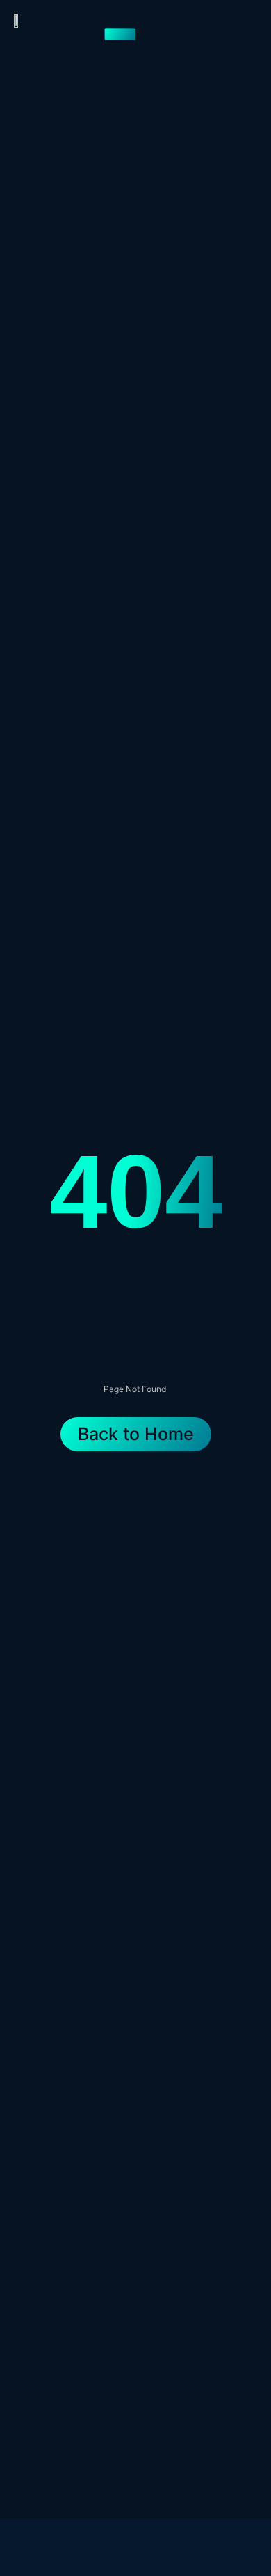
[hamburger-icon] (120, 34)
